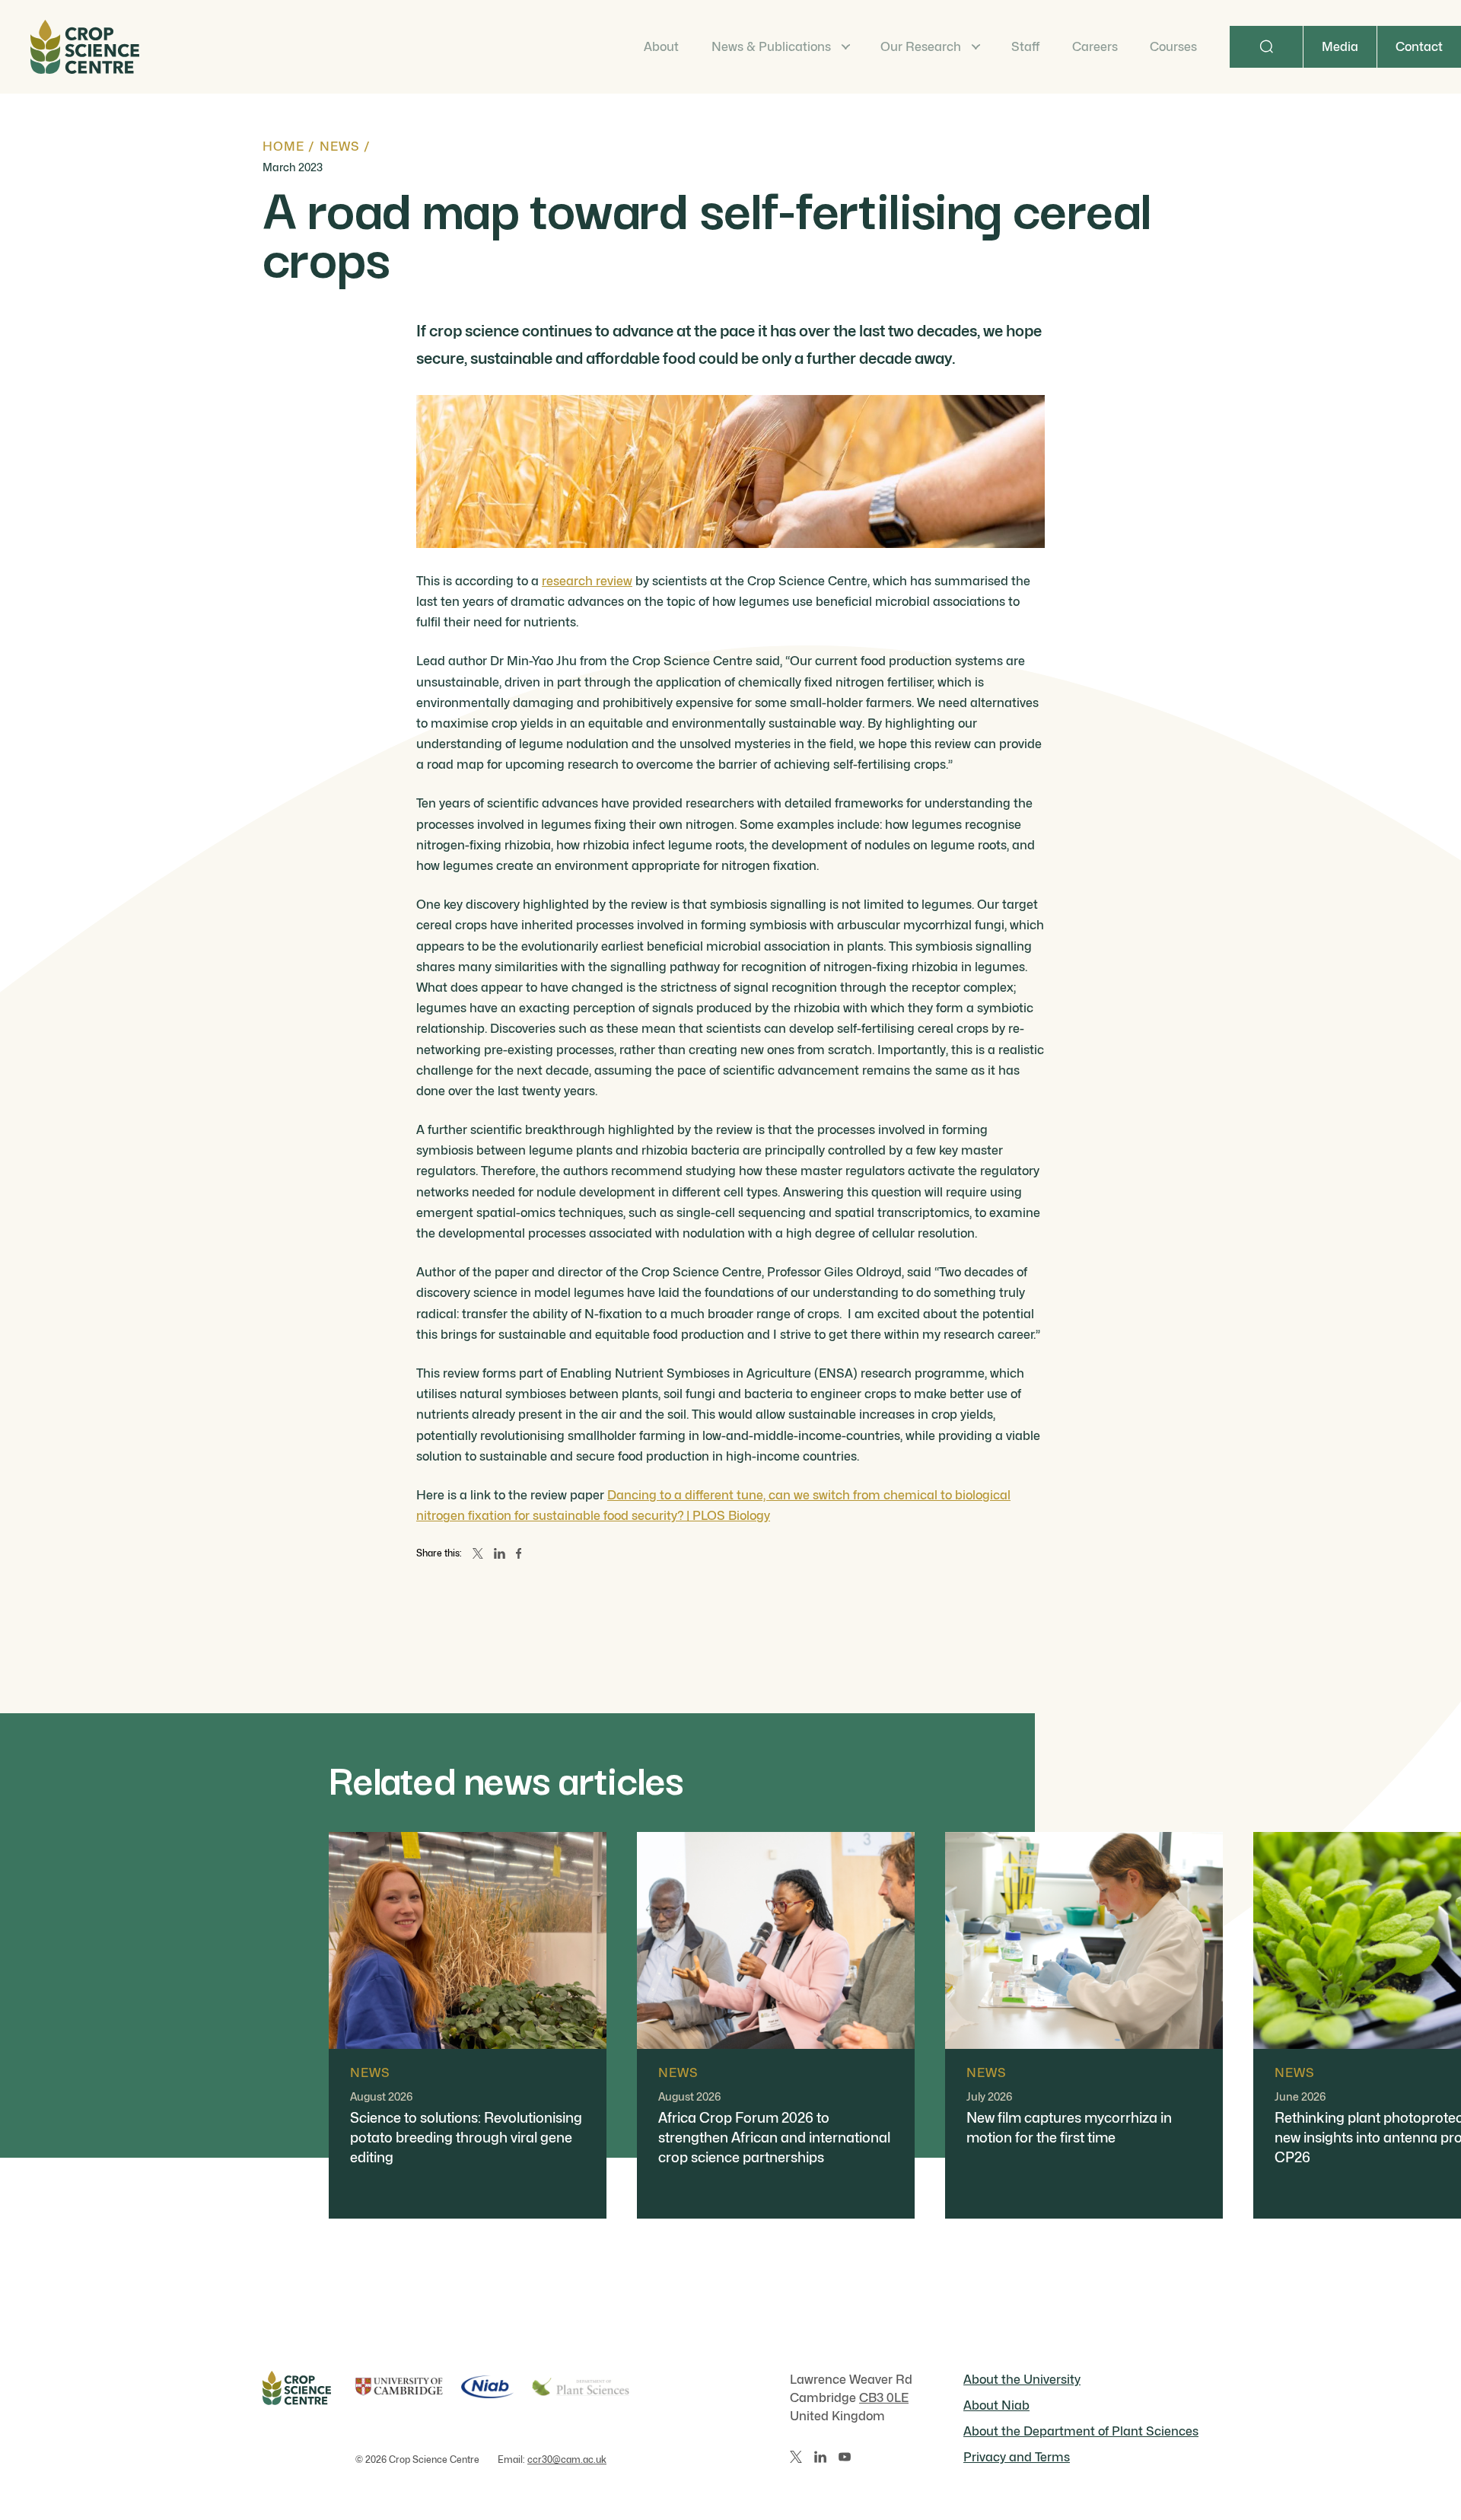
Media (1340, 47)
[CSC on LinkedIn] (820, 2457)
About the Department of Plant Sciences (1081, 2431)
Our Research (921, 47)
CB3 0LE (884, 2398)
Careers (1095, 47)
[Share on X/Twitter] (478, 1553)
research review (587, 581)
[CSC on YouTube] (845, 2457)
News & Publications (771, 47)
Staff (1025, 47)
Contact (1419, 47)
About (661, 47)
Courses (1173, 47)
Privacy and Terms (1017, 2457)
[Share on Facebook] (519, 1553)
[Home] (85, 47)
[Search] (1266, 47)
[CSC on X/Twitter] (796, 2457)
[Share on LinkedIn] (500, 1553)
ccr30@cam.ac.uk (567, 2459)
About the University (1022, 2380)
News (340, 147)
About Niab (996, 2405)
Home (283, 147)
